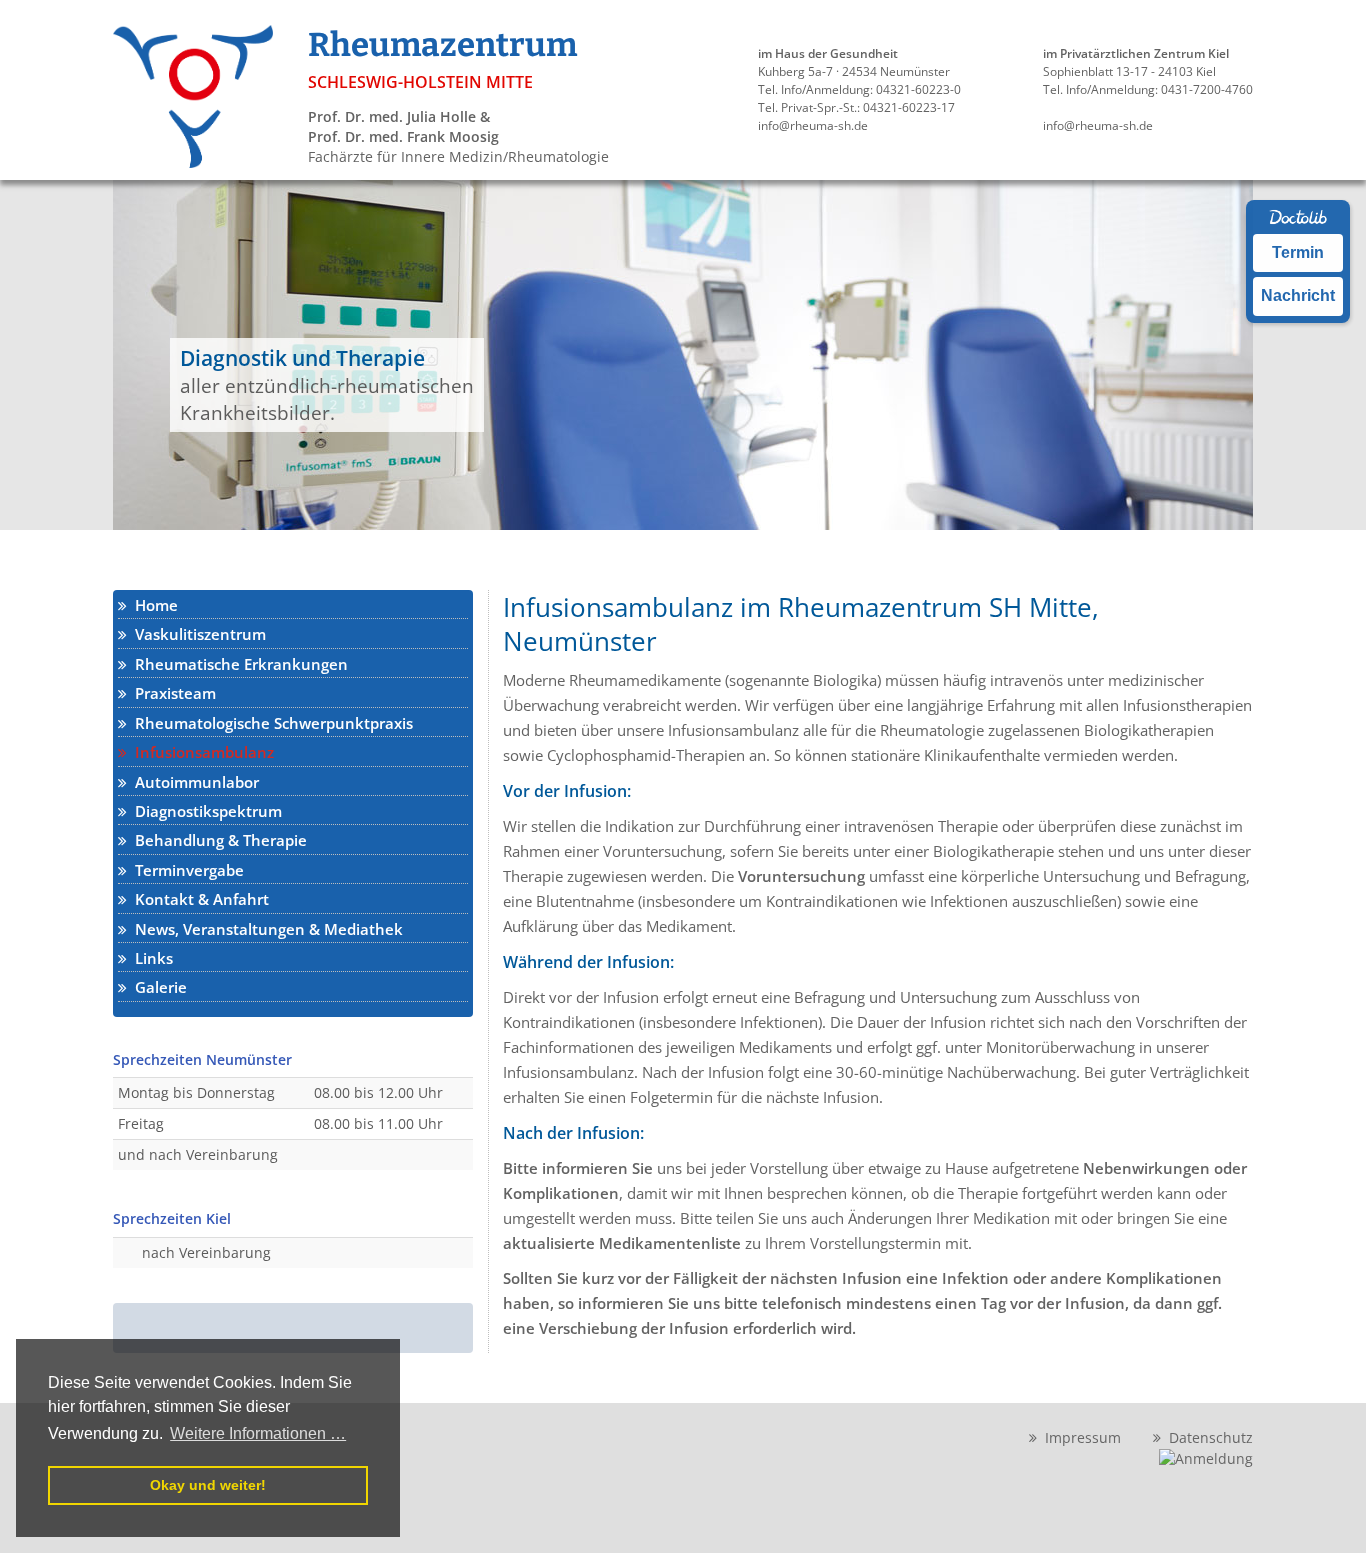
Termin (1298, 252)
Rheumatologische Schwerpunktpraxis (270, 723)
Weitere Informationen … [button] (258, 1433)
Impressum (1079, 1437)
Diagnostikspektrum (204, 811)
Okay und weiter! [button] (208, 1485)
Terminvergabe (185, 870)
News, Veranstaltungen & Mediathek (265, 929)
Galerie (157, 987)
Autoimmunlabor (193, 782)
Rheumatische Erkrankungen (237, 664)
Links (150, 958)
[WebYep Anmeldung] (1206, 1457)
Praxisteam (171, 693)
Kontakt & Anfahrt (198, 899)
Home (152, 605)
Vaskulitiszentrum (196, 634)
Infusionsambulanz (200, 752)
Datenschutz (1207, 1437)
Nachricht (1298, 295)
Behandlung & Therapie (217, 840)
